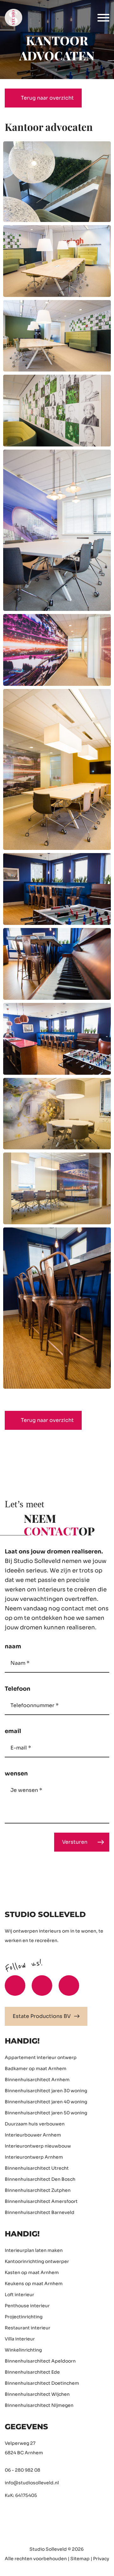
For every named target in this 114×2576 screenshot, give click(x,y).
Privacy (101, 2559)
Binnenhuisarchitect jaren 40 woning (46, 2102)
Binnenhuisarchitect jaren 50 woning (46, 2113)
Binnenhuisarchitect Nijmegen (39, 2405)
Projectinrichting (24, 2317)
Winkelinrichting (23, 2350)
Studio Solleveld (48, 2549)
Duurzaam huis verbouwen (35, 2124)
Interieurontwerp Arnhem (34, 2157)
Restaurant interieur (28, 2328)
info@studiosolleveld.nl (32, 2483)
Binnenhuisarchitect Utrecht (37, 2168)
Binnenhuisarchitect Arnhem (37, 2080)
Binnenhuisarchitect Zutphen (38, 2190)
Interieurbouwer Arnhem (33, 2135)
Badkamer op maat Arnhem (36, 2069)
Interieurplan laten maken (34, 2250)
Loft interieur (19, 2295)
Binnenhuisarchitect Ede (32, 2372)
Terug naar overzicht (47, 98)
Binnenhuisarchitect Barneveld (40, 2212)
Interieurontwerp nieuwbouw (38, 2146)
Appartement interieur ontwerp (41, 2057)
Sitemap (80, 2559)
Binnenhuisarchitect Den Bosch (40, 2179)
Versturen (75, 1842)
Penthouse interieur (27, 2306)
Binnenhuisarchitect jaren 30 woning (46, 2091)
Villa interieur (20, 2339)
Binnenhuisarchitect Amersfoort (41, 2201)
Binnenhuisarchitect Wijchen (37, 2394)
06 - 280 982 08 (22, 2470)
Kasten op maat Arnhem (32, 2272)
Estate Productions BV (42, 2016)
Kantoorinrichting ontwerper (37, 2261)
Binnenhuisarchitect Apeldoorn (40, 2361)
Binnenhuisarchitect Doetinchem (42, 2383)
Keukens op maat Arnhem (34, 2284)
